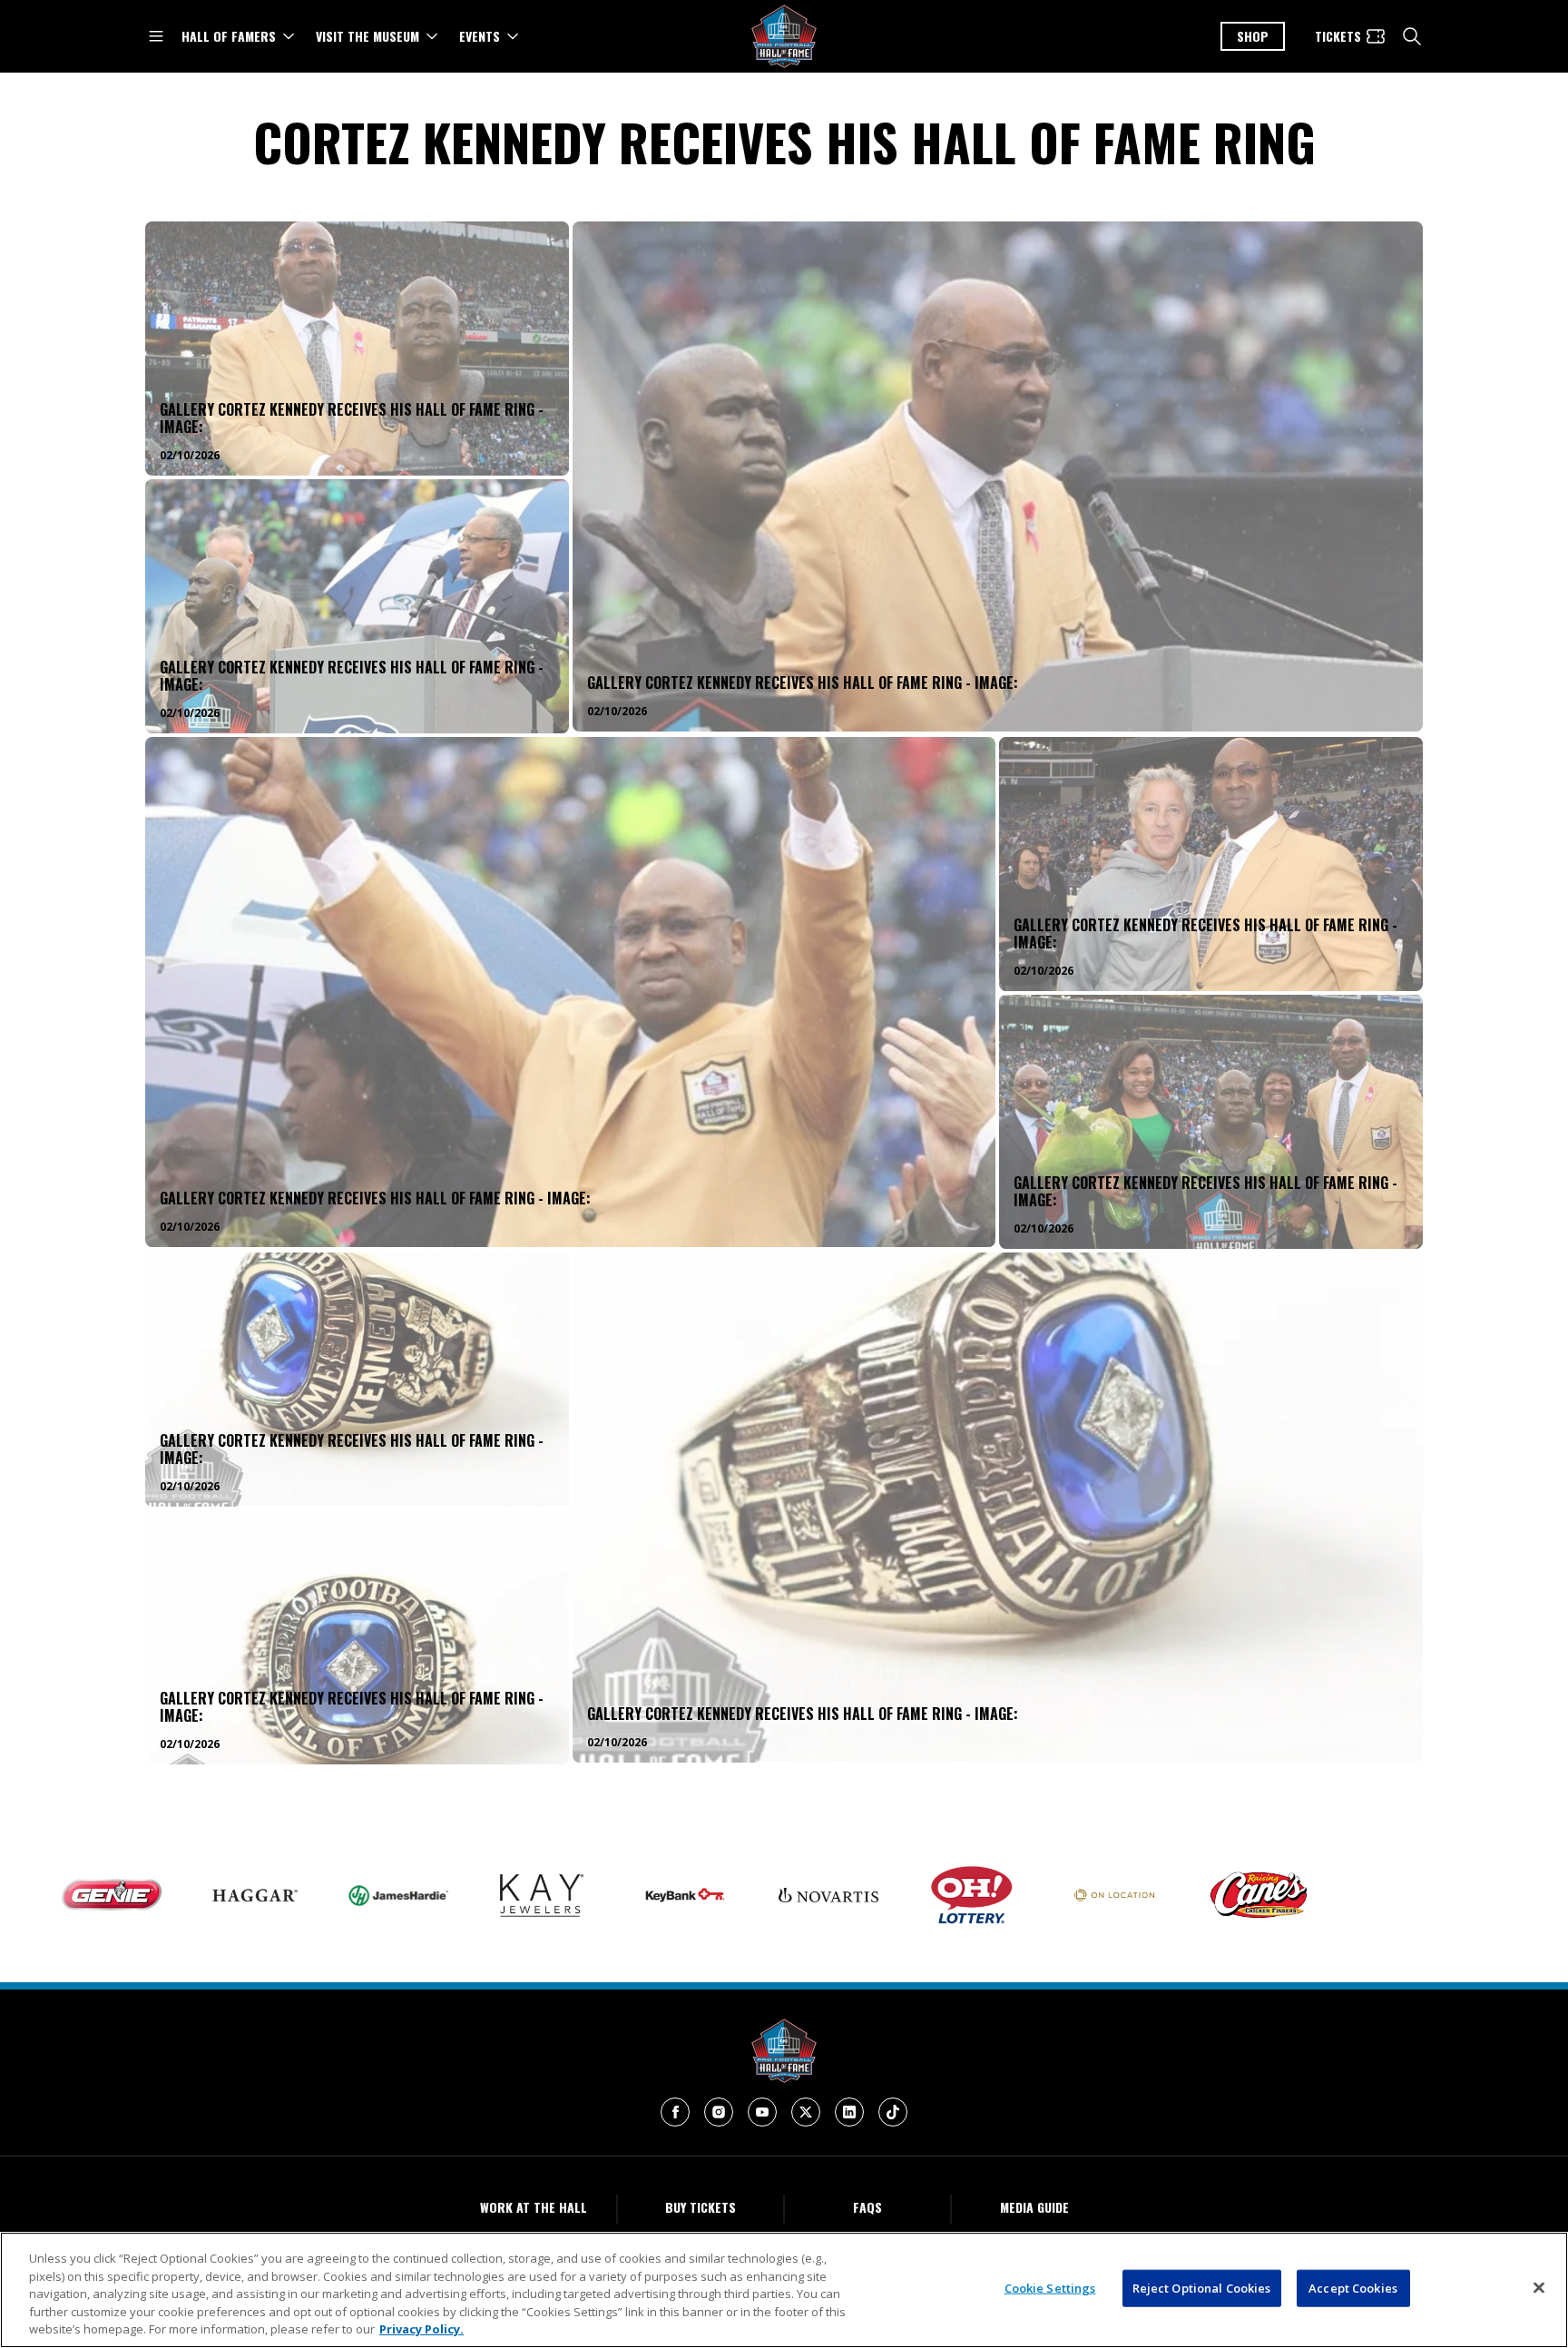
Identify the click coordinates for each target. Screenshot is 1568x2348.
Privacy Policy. (421, 2329)
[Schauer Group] (1413, 1895)
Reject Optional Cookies (1202, 2288)
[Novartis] (696, 1896)
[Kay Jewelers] (409, 1896)
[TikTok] (893, 2112)
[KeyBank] (553, 1895)
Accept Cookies (1353, 2288)
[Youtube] (762, 2112)
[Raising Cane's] (1126, 1895)
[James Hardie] (266, 1896)
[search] (1412, 36)
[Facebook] (675, 2112)
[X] (806, 2112)
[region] (784, 2290)
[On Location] (983, 1896)
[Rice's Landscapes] (1269, 1895)
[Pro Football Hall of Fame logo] (784, 37)
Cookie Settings (1050, 2288)
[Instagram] (719, 2112)
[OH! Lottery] (839, 1895)
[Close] (1539, 2288)
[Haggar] (122, 1895)
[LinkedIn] (849, 2112)
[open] (156, 36)
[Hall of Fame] (784, 2051)
